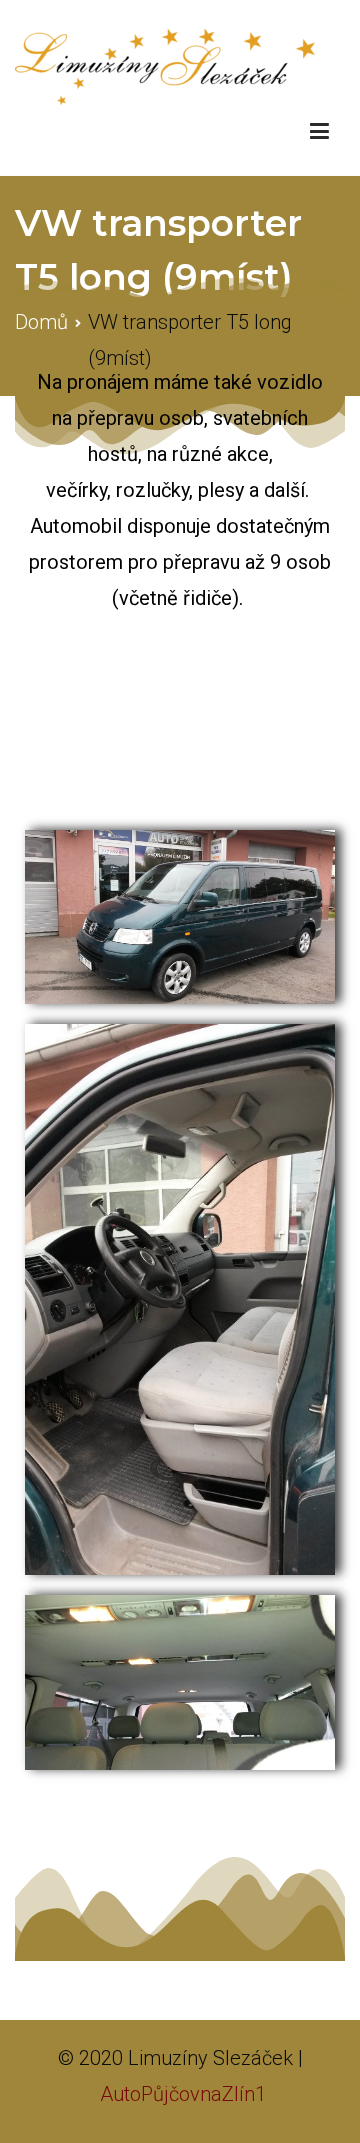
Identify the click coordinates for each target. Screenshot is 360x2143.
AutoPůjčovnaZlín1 (183, 2094)
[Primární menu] (319, 132)
